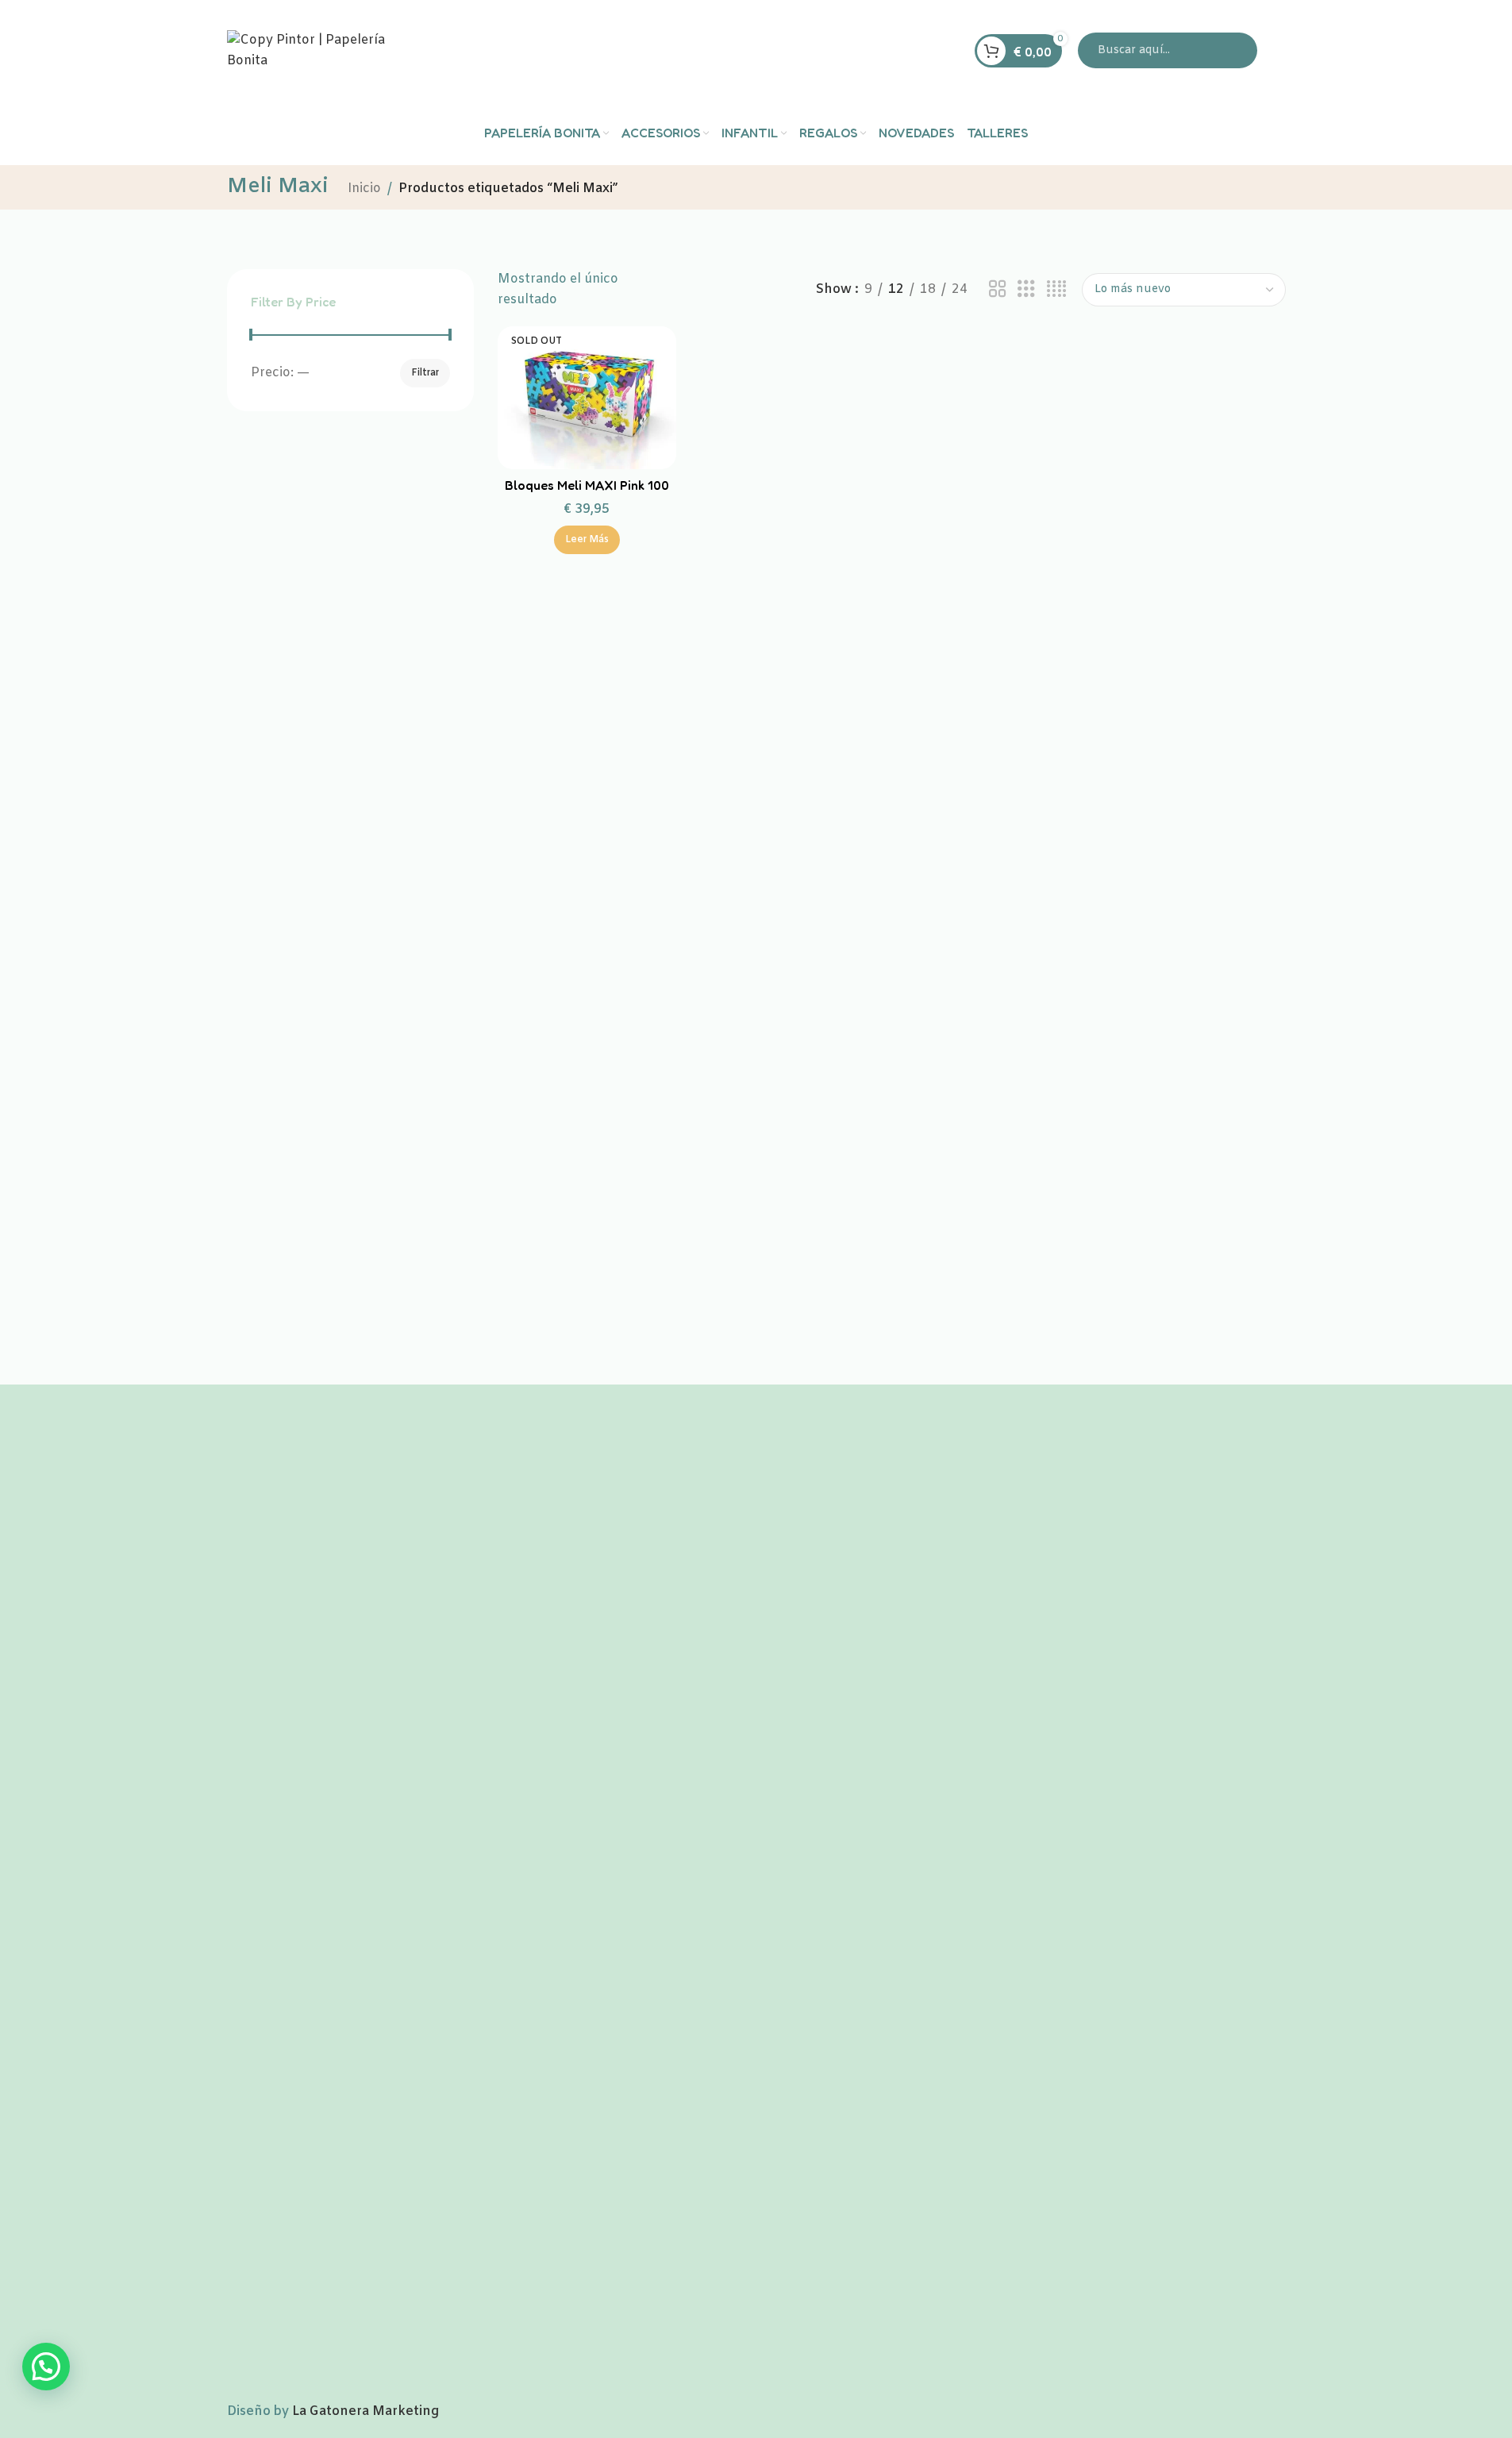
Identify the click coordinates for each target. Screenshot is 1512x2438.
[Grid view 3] (1026, 290)
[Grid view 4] (1056, 290)
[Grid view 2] (998, 290)
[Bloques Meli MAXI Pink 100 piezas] (587, 398)
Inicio (364, 189)
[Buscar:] (1168, 50)
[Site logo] (326, 50)
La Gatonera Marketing (365, 2411)
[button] (46, 2367)
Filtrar (425, 373)
